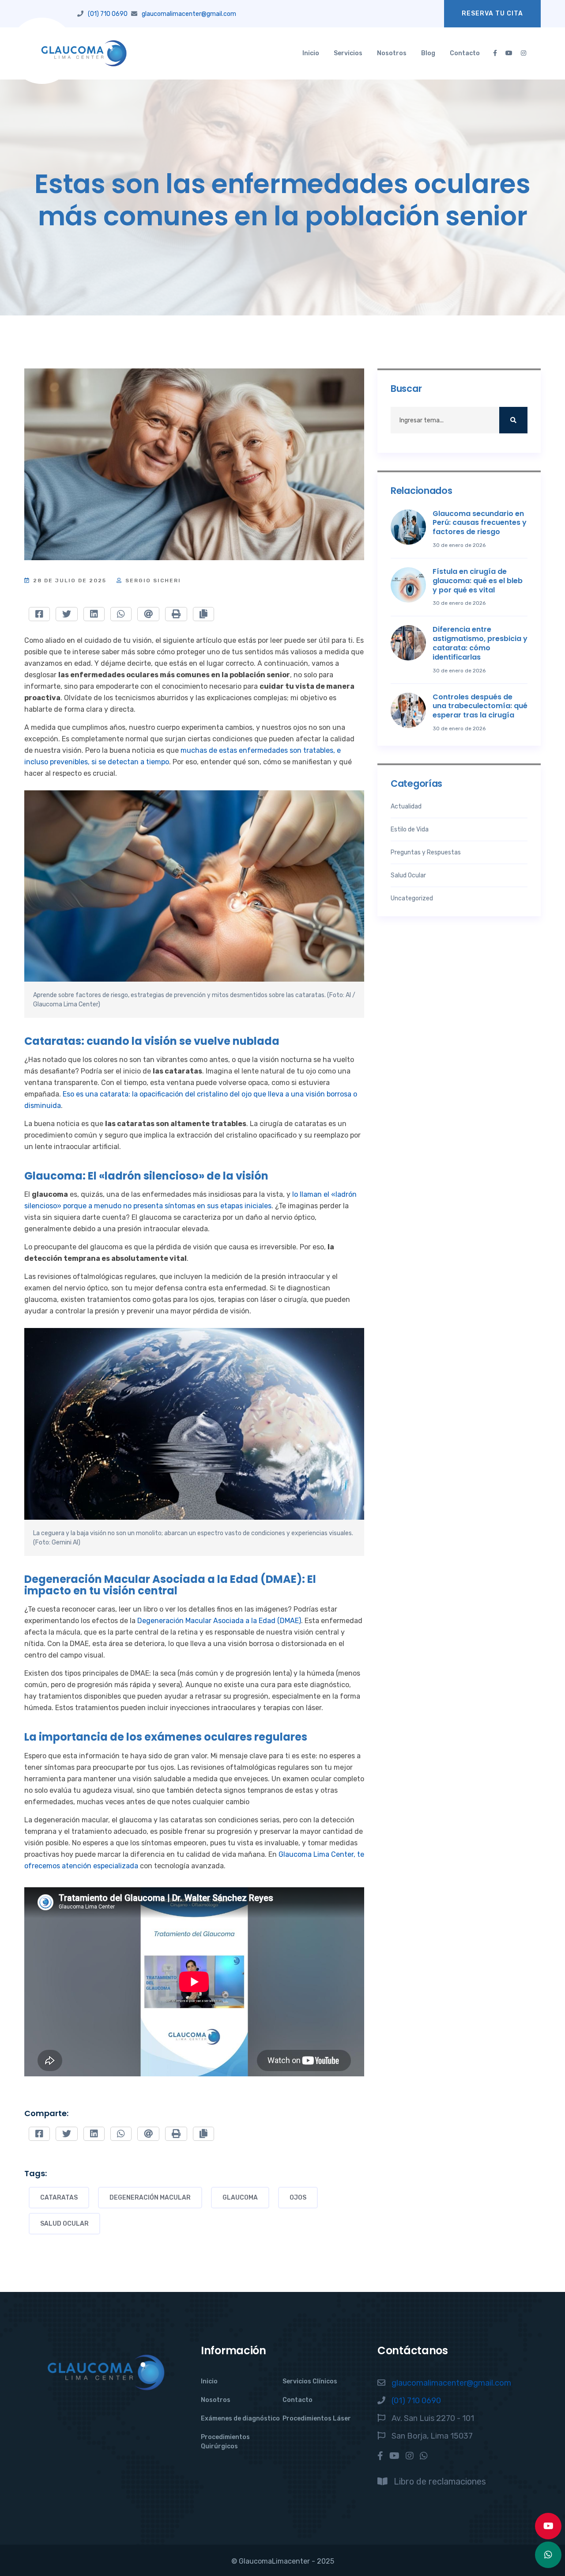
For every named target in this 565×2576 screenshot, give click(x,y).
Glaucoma (240, 2198)
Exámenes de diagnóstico (240, 2419)
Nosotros (392, 53)
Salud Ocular (64, 2224)
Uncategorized (412, 898)
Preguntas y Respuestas (426, 852)
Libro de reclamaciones (440, 2481)
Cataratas (59, 2198)
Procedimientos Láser (317, 2419)
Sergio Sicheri (152, 580)
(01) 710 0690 (108, 14)
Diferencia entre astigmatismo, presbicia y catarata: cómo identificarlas (480, 643)
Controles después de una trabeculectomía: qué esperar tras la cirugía (480, 706)
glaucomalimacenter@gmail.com (189, 14)
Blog (428, 53)
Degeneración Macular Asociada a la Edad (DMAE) (219, 1621)
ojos (298, 2198)
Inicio (311, 53)
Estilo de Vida (410, 829)
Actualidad (406, 806)
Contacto (465, 53)
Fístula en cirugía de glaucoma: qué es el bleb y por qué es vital (478, 581)
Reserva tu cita (492, 13)
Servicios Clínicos (310, 2381)
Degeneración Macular (150, 2198)
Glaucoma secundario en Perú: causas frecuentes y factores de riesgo (480, 523)
